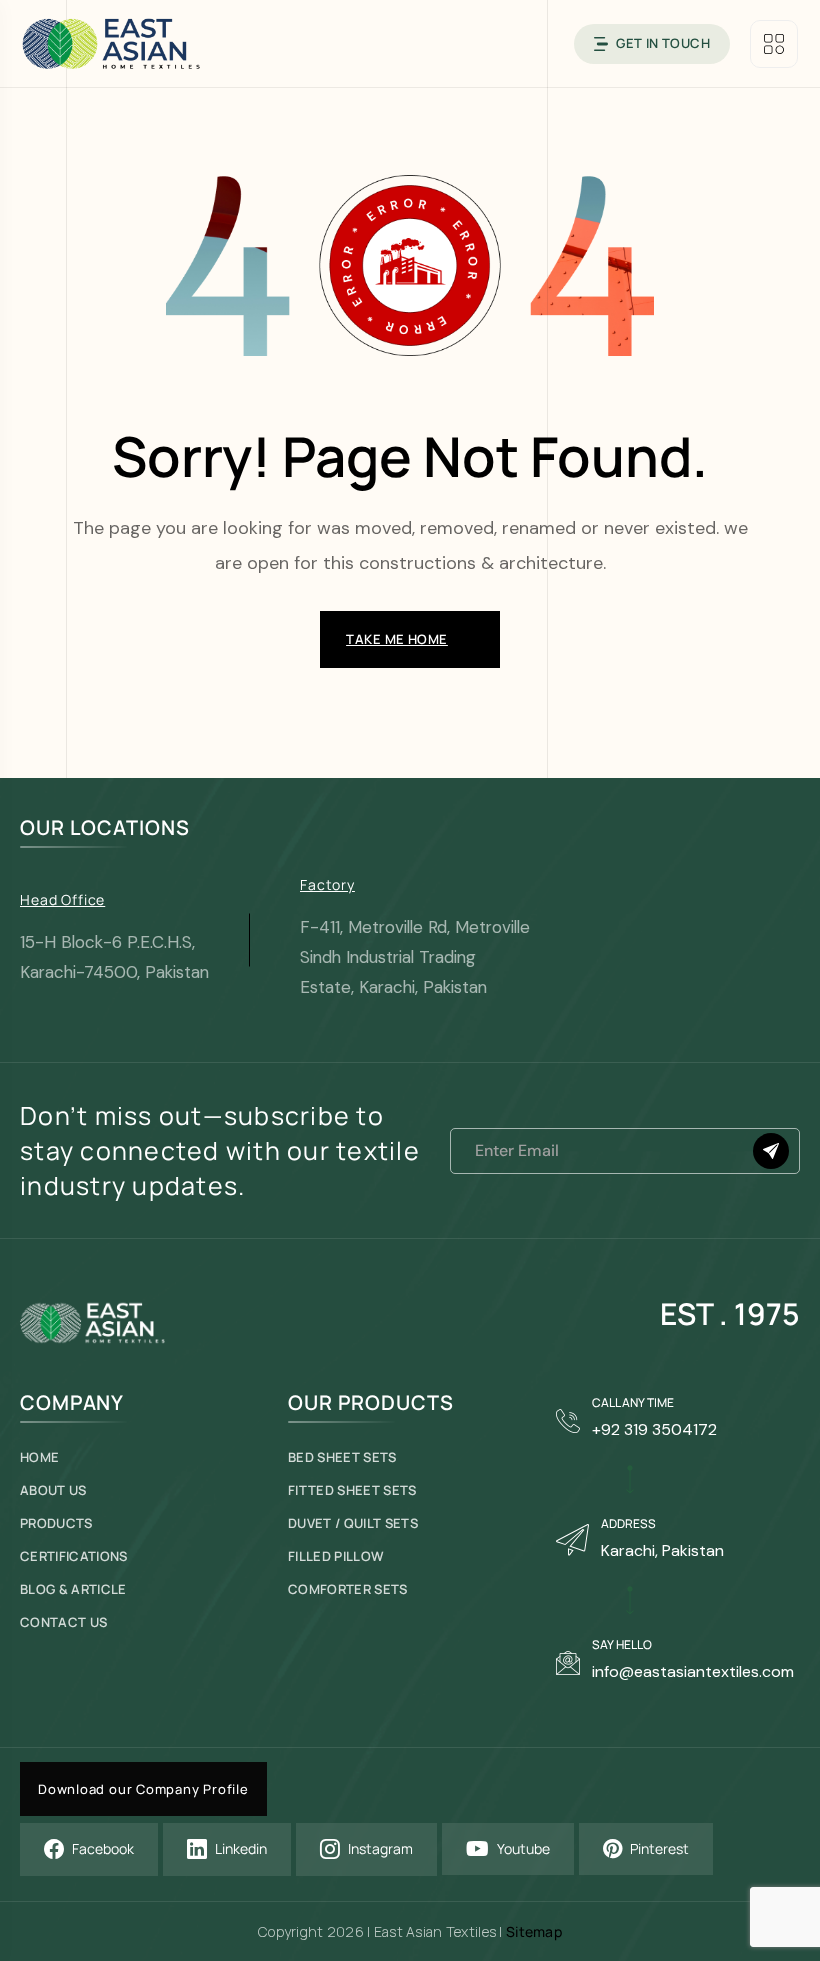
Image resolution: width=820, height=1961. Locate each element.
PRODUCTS (56, 1523)
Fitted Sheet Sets (352, 1490)
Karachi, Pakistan (662, 1550)
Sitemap (534, 1931)
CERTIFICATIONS (74, 1556)
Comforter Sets (348, 1589)
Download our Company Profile (143, 1789)
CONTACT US (63, 1622)
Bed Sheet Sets (342, 1457)
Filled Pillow (336, 1556)
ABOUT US (53, 1490)
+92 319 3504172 (654, 1429)
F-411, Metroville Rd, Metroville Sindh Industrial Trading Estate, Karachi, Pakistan (415, 957)
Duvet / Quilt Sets (353, 1523)
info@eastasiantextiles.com (693, 1671)
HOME (39, 1457)
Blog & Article (73, 1589)
